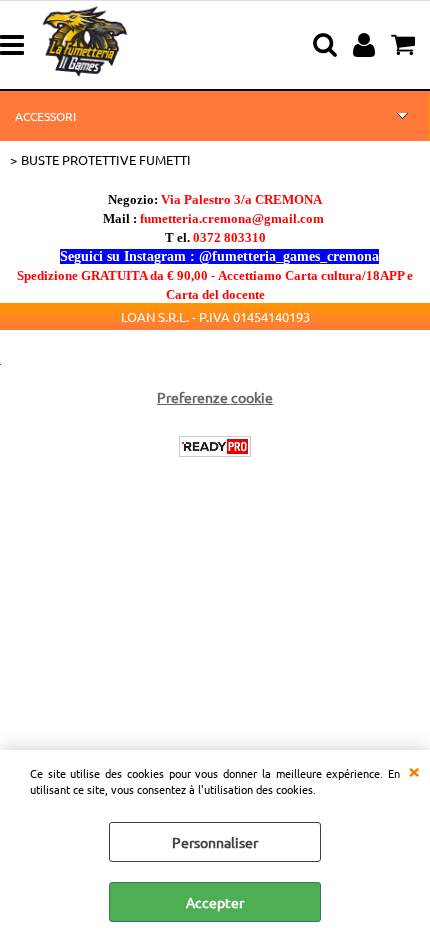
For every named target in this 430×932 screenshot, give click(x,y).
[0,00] (405, 45)
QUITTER (414, 770)
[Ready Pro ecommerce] (215, 446)
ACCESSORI (45, 116)
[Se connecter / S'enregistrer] (366, 45)
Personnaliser (215, 842)
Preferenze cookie (215, 397)
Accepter (215, 902)
